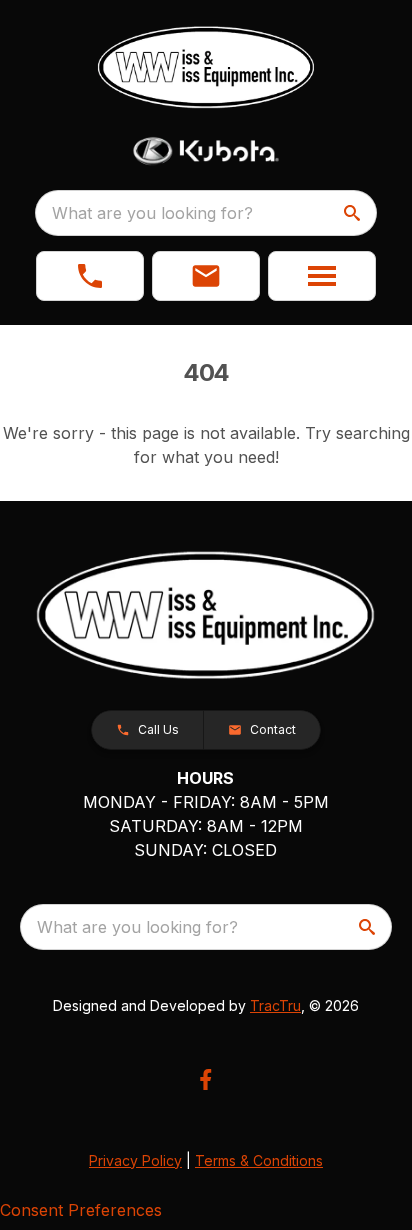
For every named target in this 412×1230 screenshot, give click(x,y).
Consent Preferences (81, 1210)
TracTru (275, 1005)
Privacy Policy (135, 1160)
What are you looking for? (152, 213)
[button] (90, 276)
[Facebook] (205, 1079)
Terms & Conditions (259, 1160)
